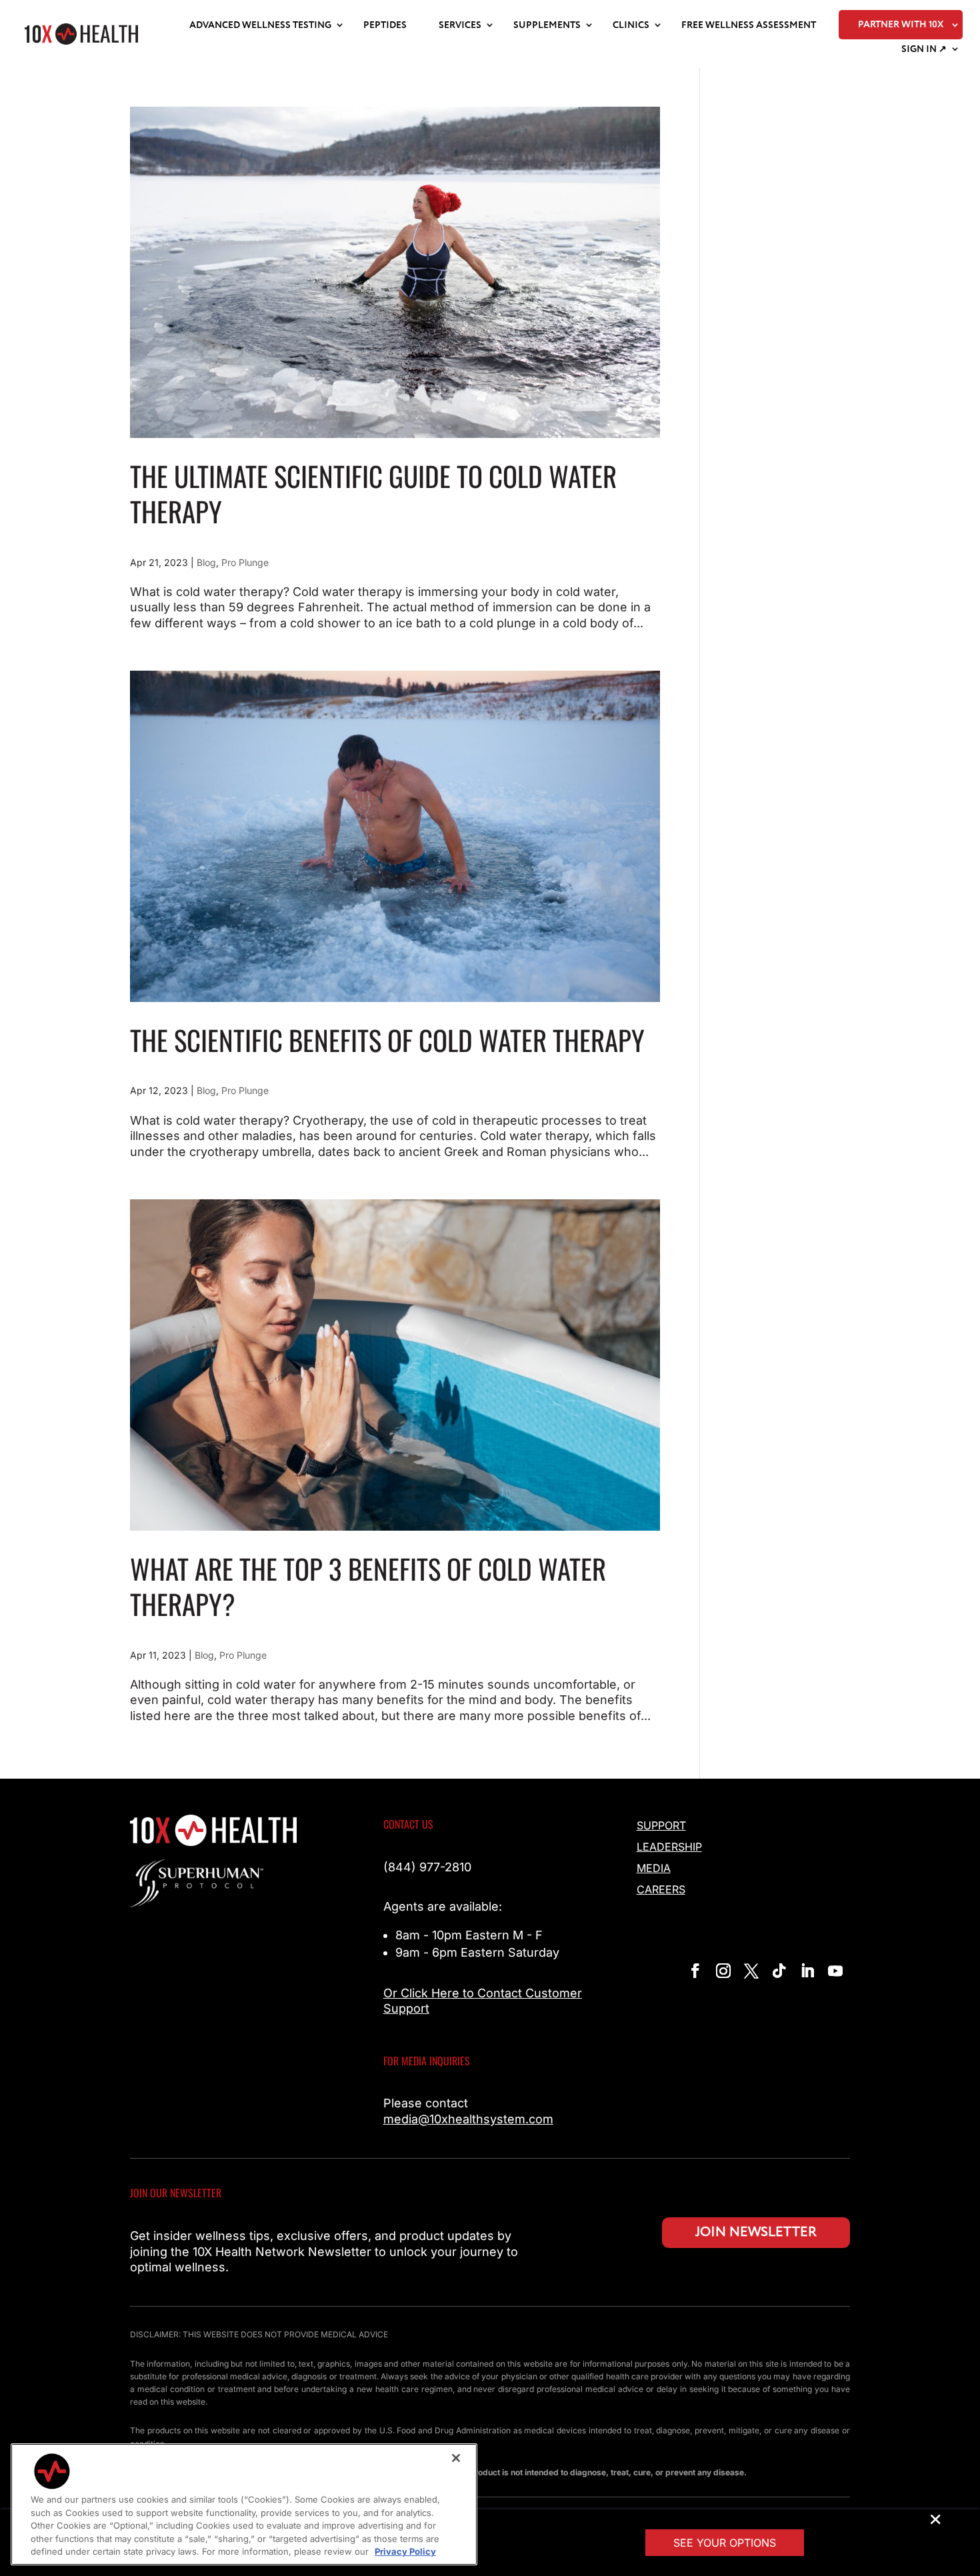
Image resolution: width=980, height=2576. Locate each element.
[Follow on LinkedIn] (807, 1971)
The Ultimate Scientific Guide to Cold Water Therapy (373, 493)
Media (654, 1868)
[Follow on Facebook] (695, 1971)
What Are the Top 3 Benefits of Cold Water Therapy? (368, 1586)
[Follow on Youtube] (835, 1971)
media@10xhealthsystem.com (468, 2119)
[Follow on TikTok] (779, 1971)
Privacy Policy (405, 2551)
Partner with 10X (901, 25)
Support (661, 1825)
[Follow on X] (751, 1971)
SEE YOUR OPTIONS (725, 2543)
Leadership (669, 1847)
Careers (661, 1889)
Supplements (547, 25)
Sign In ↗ (924, 49)
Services (460, 25)
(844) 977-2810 (427, 1867)
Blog (206, 562)
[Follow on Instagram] (723, 1971)
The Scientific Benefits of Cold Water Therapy (387, 1040)
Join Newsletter (756, 2232)
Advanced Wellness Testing (260, 25)
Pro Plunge (245, 562)
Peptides (385, 25)
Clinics (631, 25)
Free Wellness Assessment (749, 25)
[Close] (456, 2458)
